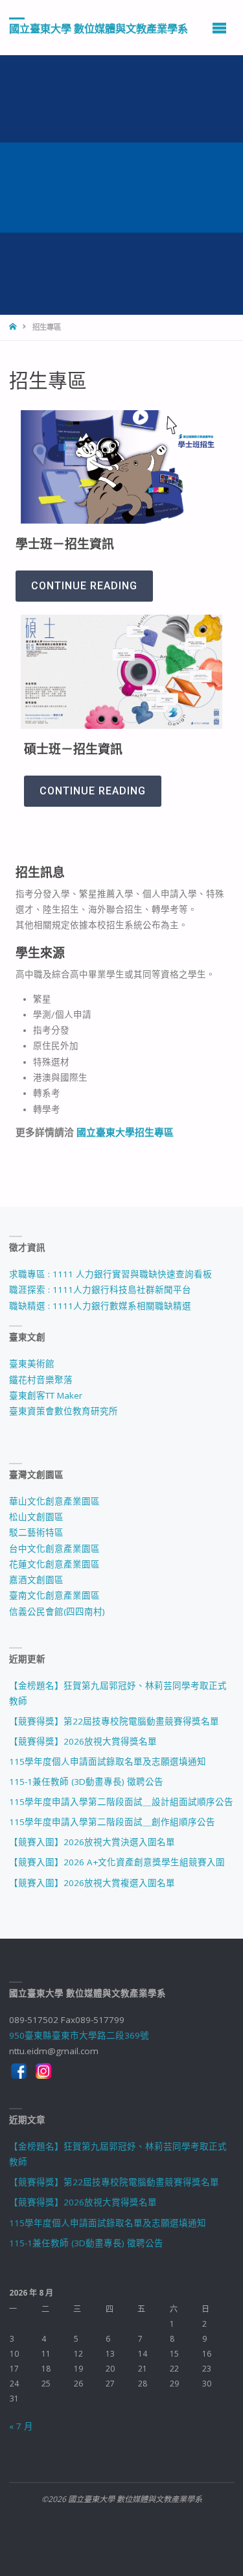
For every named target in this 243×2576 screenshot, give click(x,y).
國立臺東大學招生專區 (125, 1132)
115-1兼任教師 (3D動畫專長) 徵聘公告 (86, 1782)
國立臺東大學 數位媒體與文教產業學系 (98, 28)
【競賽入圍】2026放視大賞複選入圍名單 (92, 1883)
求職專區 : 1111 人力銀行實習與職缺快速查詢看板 (110, 1274)
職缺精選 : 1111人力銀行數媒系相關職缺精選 (100, 1306)
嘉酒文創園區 (36, 1580)
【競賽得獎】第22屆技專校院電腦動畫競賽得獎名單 (114, 1721)
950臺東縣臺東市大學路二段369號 (79, 2035)
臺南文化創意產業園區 (54, 1595)
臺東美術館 (32, 1364)
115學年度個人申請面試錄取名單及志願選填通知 (108, 1761)
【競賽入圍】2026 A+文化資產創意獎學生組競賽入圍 (117, 1862)
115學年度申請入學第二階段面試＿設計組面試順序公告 (121, 1802)
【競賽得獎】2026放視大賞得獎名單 (83, 1741)
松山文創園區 (36, 1517)
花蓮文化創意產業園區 (54, 1564)
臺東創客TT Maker (46, 1395)
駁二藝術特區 (36, 1532)
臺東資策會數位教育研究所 (64, 1411)
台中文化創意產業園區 (54, 1549)
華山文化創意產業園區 (54, 1501)
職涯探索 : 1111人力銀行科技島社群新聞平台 (100, 1290)
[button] (84, 586)
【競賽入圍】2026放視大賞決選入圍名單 (92, 1842)
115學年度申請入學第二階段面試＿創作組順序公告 (112, 1822)
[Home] (14, 327)
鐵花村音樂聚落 (41, 1380)
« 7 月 (21, 2426)
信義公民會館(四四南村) (57, 1612)
